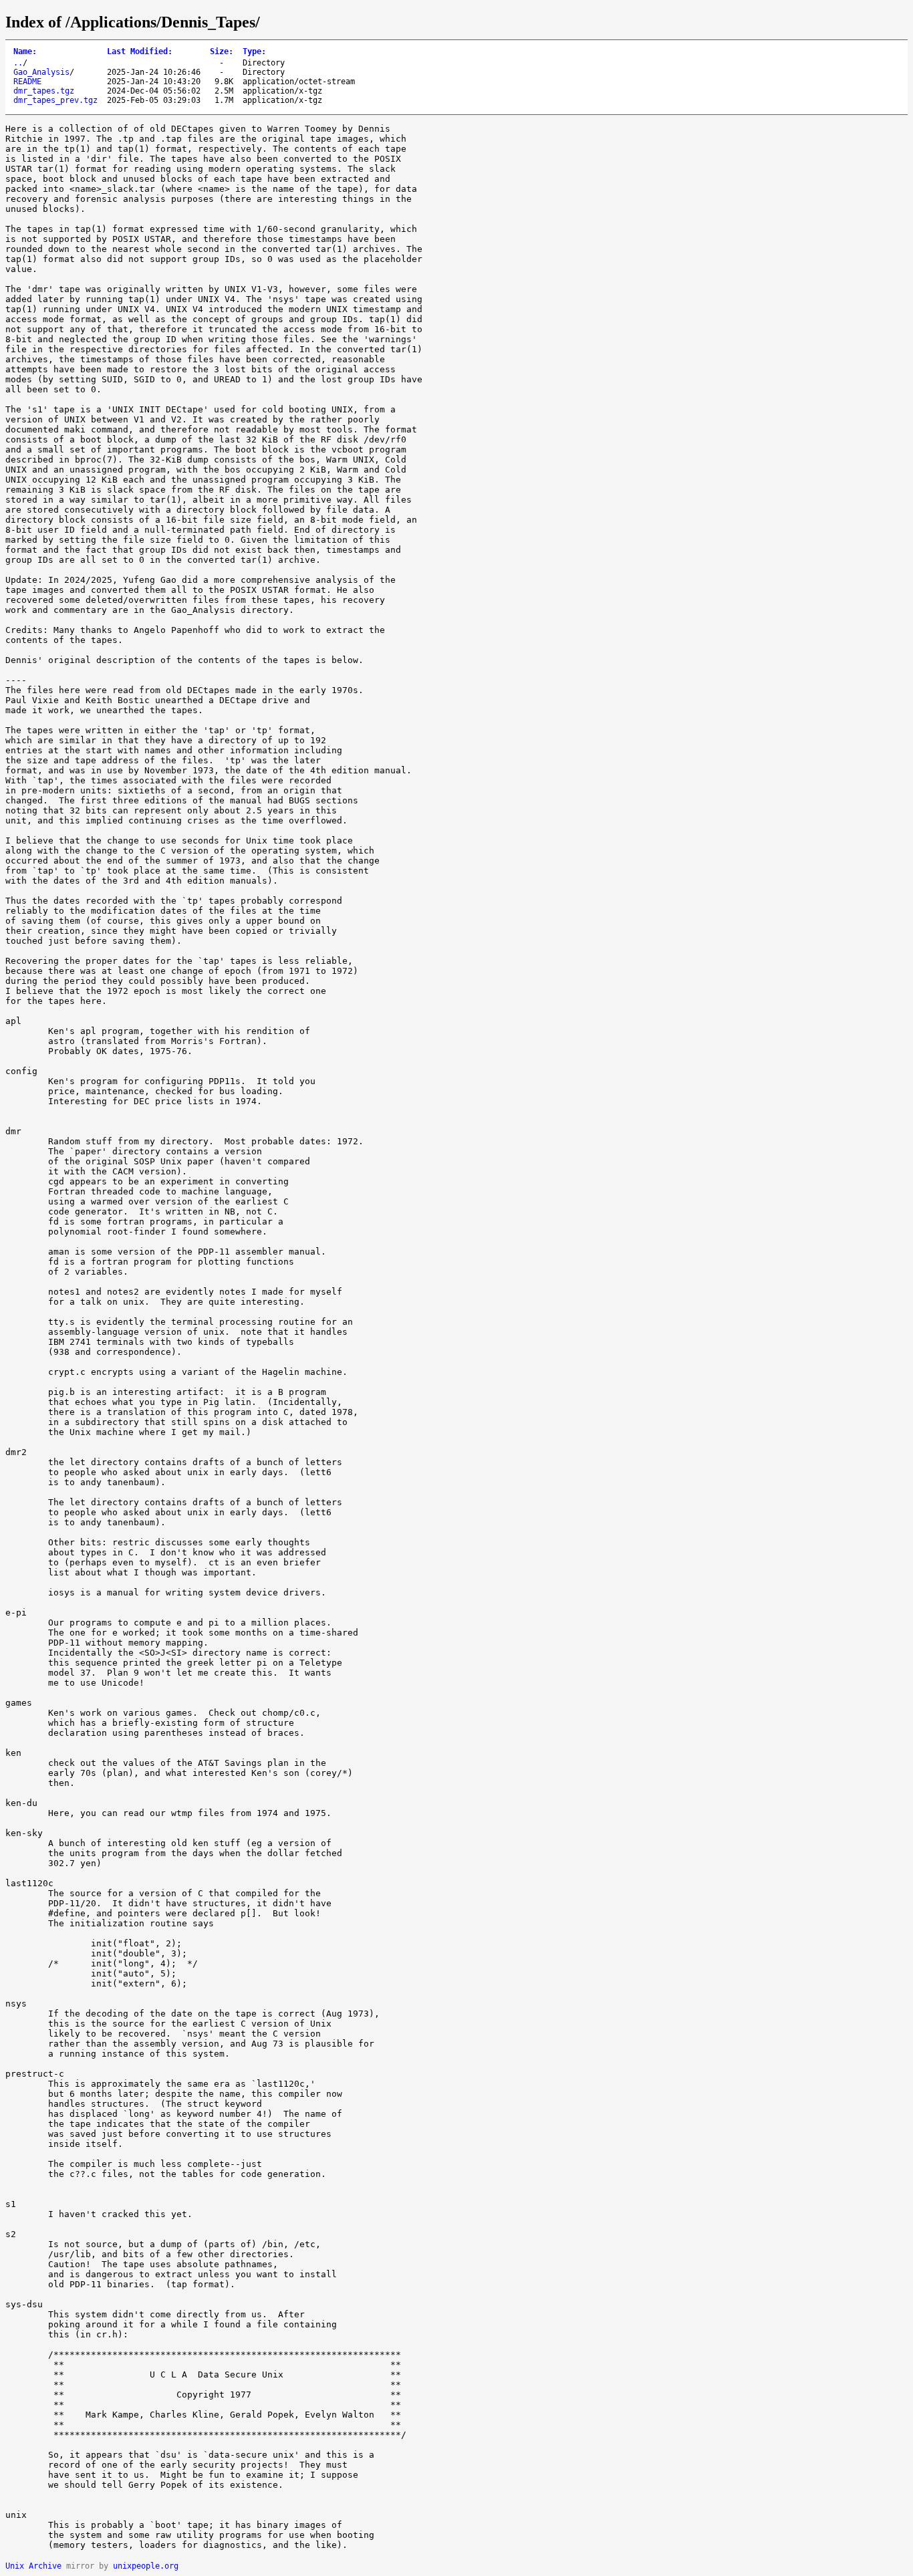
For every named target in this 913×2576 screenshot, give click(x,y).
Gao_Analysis (41, 72)
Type (254, 51)
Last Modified (140, 51)
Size (222, 51)
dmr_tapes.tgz (44, 91)
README (27, 82)
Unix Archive (33, 2566)
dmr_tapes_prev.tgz (55, 100)
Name (25, 51)
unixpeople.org (146, 2566)
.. (18, 63)
